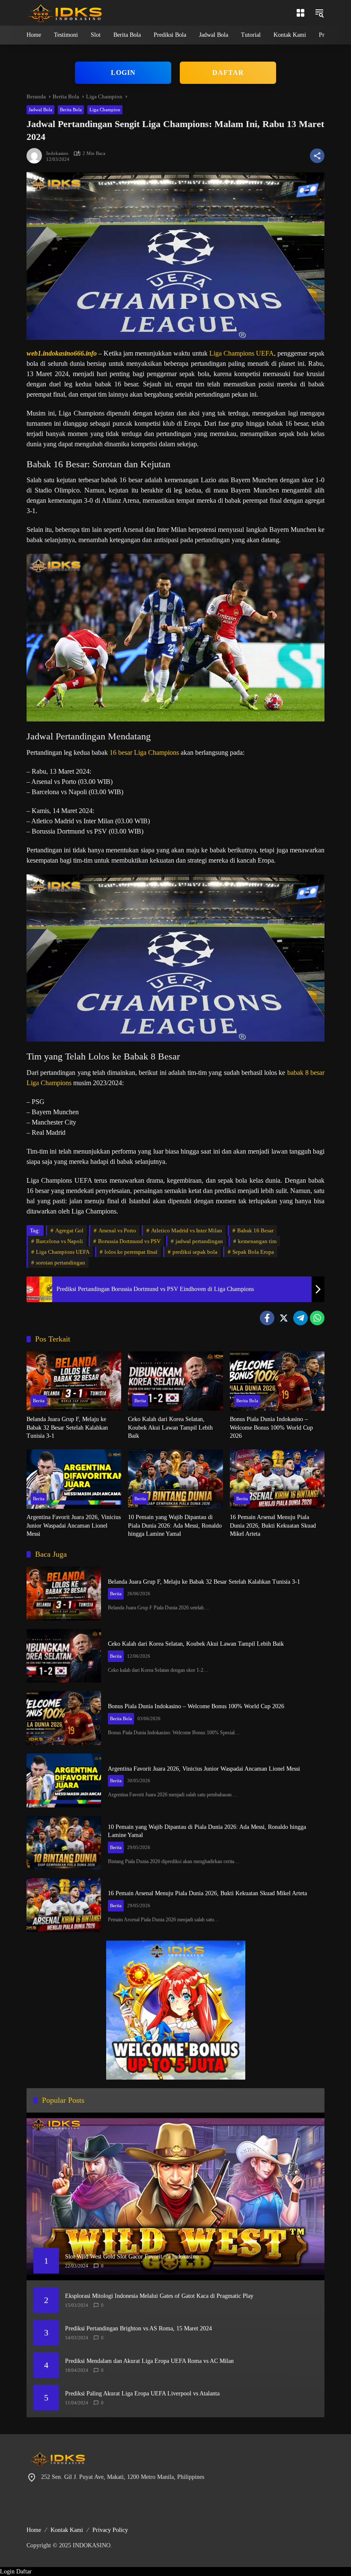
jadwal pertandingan (199, 1241)
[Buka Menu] (300, 13)
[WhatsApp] (317, 1318)
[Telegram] (300, 1318)
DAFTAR (228, 73)
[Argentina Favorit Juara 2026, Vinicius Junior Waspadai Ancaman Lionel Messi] (74, 1479)
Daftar (24, 2572)
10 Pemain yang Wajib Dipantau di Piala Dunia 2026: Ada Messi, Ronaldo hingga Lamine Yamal (175, 1525)
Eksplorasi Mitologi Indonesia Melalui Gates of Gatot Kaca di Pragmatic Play (159, 2296)
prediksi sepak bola (195, 1252)
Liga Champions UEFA (242, 353)
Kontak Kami (67, 2530)
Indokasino (57, 153)
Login (7, 2572)
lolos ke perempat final (131, 1252)
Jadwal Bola (40, 110)
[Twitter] (284, 1318)
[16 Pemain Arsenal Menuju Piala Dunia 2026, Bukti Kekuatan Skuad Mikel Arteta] (277, 1479)
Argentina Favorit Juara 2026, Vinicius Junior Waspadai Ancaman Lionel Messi (74, 1525)
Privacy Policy (110, 2530)
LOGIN (123, 73)
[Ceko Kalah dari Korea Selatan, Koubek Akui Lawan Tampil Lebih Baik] (175, 1381)
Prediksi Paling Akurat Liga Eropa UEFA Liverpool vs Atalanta (142, 2393)
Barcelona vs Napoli (59, 1241)
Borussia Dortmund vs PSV (129, 1241)
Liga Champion (105, 110)
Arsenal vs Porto (117, 1230)
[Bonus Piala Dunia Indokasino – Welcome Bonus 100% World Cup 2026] (277, 1381)
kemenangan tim (257, 1241)
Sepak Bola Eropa (253, 1252)
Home (34, 2530)
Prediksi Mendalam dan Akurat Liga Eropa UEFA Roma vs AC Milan (149, 2361)
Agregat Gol (69, 1230)
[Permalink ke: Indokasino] (36, 156)
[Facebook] (267, 1318)
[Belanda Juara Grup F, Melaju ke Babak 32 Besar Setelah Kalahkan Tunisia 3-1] (74, 1381)
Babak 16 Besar (255, 1230)
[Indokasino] (65, 12)
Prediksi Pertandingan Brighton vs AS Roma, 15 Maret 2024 (138, 2328)
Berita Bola (71, 110)
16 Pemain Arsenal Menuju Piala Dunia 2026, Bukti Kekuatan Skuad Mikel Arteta (273, 1525)
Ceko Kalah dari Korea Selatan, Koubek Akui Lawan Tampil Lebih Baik (170, 1427)
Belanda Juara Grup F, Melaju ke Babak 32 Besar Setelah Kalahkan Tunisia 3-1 (67, 1427)
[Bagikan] (317, 156)
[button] (319, 13)
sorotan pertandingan (61, 1263)
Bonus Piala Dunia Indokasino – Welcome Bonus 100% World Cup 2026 (271, 1427)
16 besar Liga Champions (144, 752)
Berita (39, 1401)
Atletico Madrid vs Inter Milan (187, 1230)
